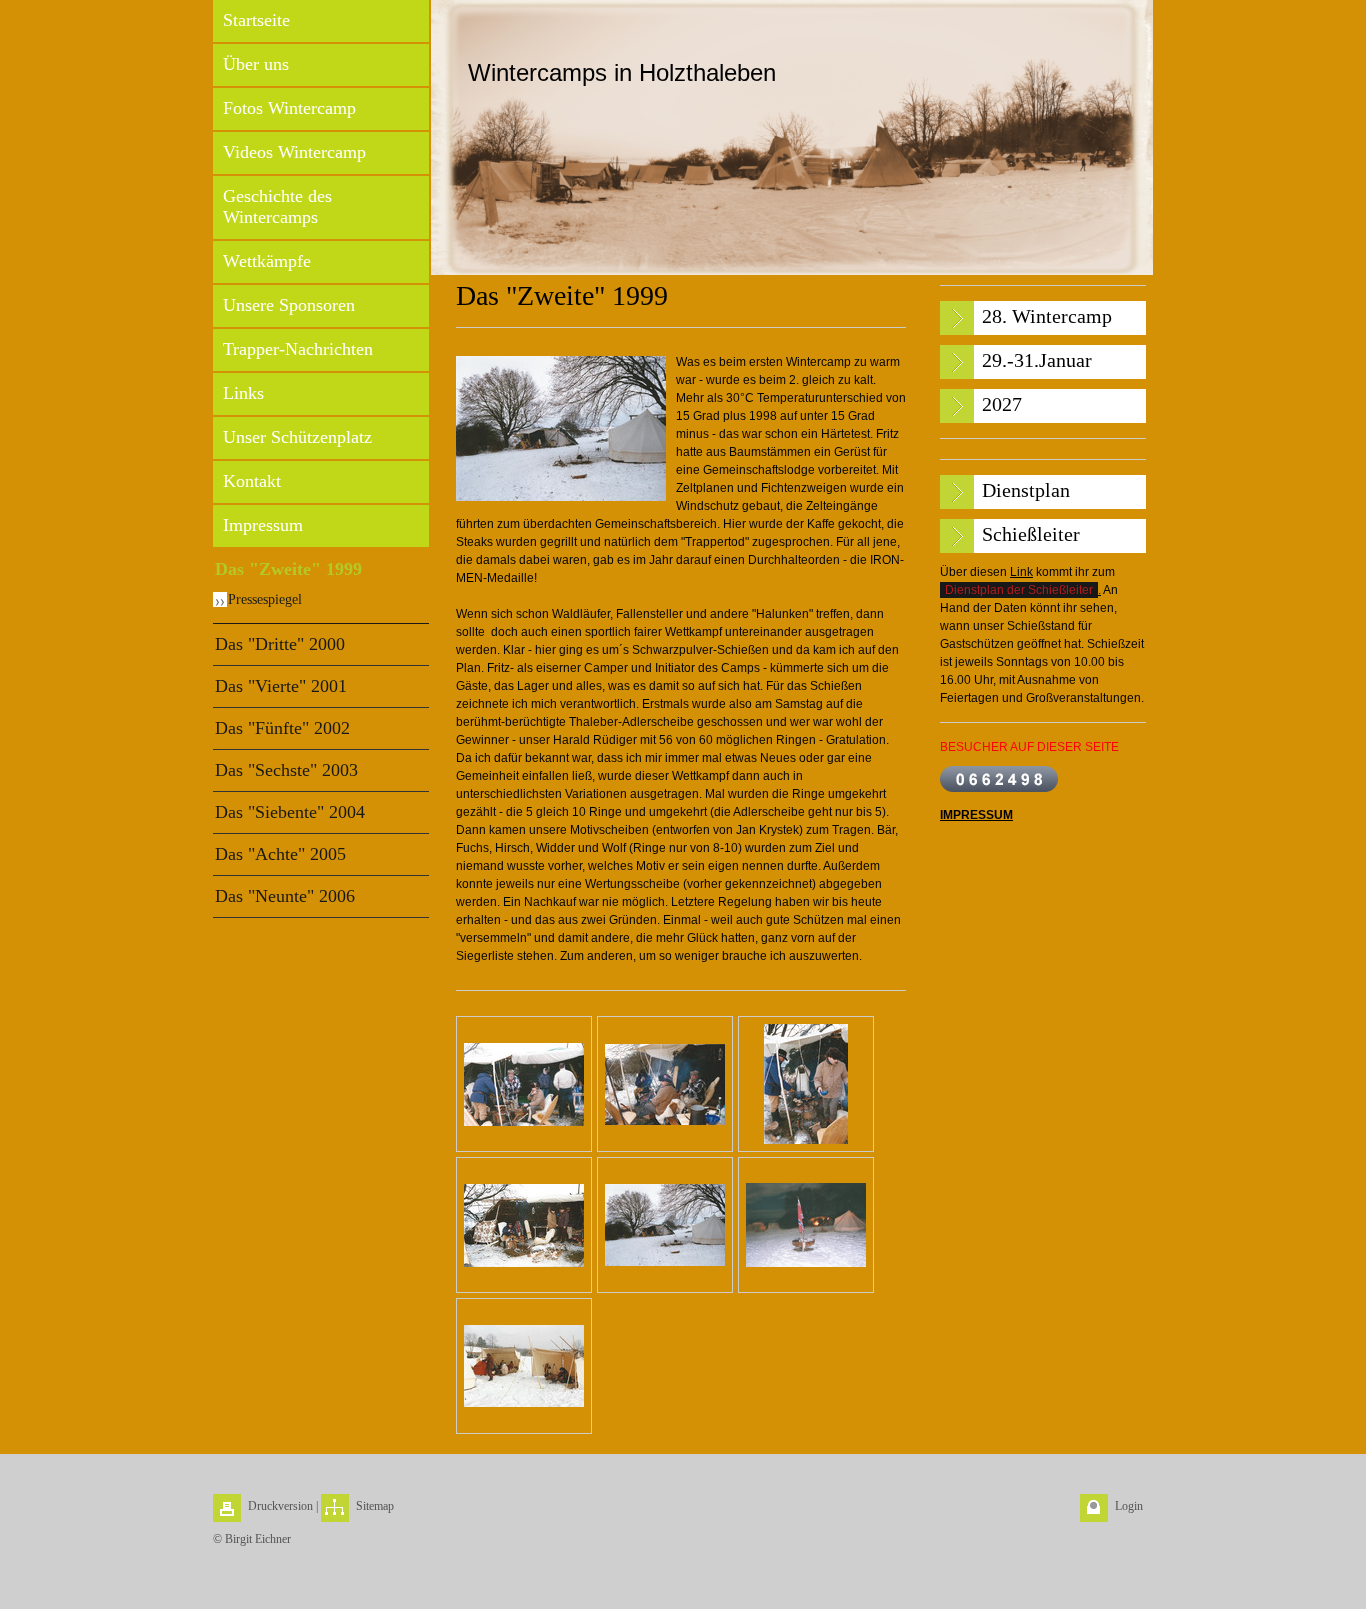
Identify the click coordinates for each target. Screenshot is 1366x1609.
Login (1129, 1506)
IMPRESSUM (976, 815)
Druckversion (280, 1506)
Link (1021, 572)
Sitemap (375, 1506)
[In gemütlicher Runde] (524, 1084)
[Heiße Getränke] (806, 1084)
